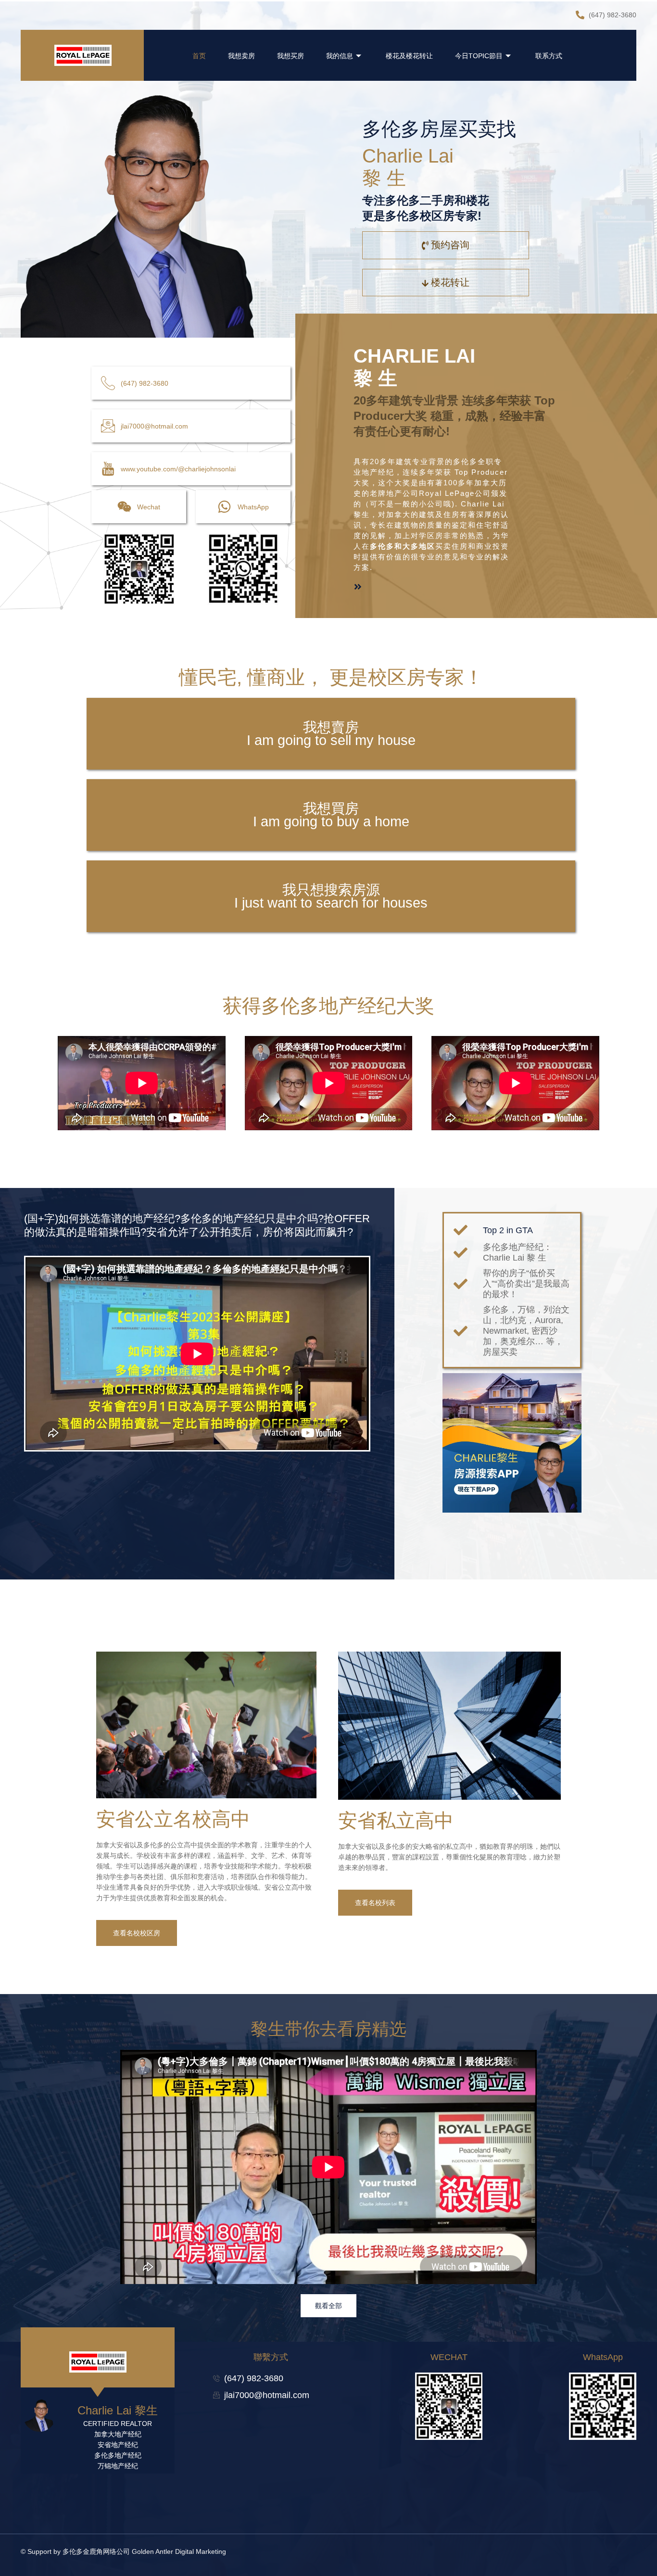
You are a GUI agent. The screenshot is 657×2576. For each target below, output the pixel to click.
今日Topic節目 (479, 56)
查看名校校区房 (137, 1933)
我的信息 (340, 56)
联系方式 (549, 56)
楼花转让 (450, 282)
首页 (199, 56)
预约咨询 (450, 245)
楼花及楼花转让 (409, 56)
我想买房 (291, 56)
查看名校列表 (375, 1903)
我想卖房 (241, 56)
